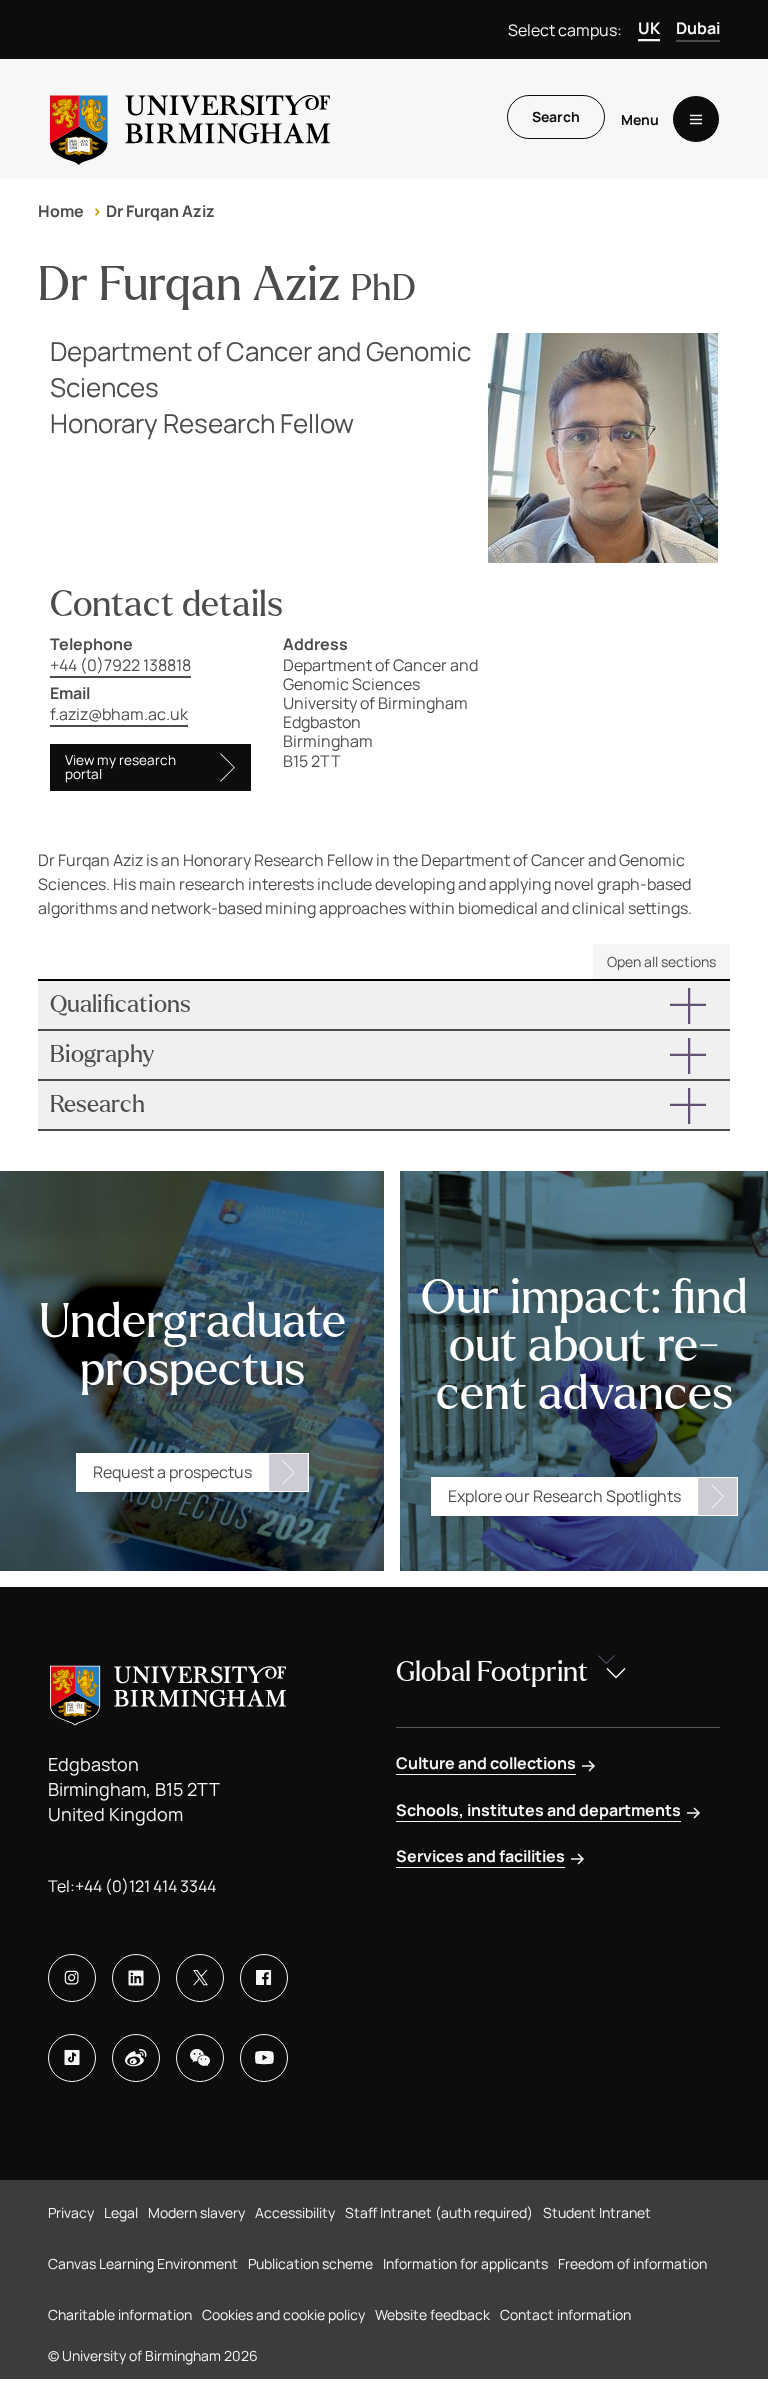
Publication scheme (310, 2263)
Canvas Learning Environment (143, 2263)
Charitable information (120, 2314)
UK (649, 28)
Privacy (71, 2212)
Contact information (565, 2314)
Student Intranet (597, 2212)
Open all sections (661, 961)
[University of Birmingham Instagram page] (72, 1978)
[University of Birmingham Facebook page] (264, 1978)
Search (556, 116)
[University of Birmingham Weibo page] (136, 2058)
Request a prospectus (172, 1472)
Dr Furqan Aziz (160, 211)
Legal (121, 2212)
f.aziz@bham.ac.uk (119, 714)
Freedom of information (632, 2263)
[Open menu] (696, 119)
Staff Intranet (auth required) (439, 2212)
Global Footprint (492, 1672)
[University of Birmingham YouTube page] (264, 2058)
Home (61, 211)
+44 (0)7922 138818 (120, 665)
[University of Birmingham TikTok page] (72, 2058)
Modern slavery (196, 2212)
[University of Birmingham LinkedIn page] (136, 1978)
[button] (383, 1005)
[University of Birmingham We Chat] (200, 2058)
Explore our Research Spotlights (564, 1496)
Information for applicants (465, 2263)
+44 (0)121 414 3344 (145, 1886)
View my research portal (120, 767)
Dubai (698, 28)
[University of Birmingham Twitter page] (200, 1978)
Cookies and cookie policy (283, 2314)
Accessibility (295, 2212)
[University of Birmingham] (190, 119)
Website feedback (432, 2314)
